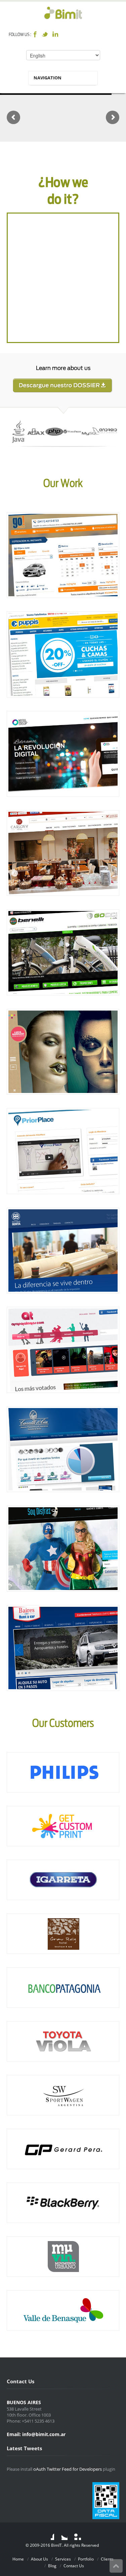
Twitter (45, 34)
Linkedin (55, 34)
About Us (39, 2559)
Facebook (35, 34)
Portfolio (86, 2559)
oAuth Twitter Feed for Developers (68, 2469)
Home (18, 2559)
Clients (107, 2559)
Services (63, 2559)
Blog (52, 2566)
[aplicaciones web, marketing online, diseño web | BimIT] (63, 13)
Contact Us (74, 2566)
